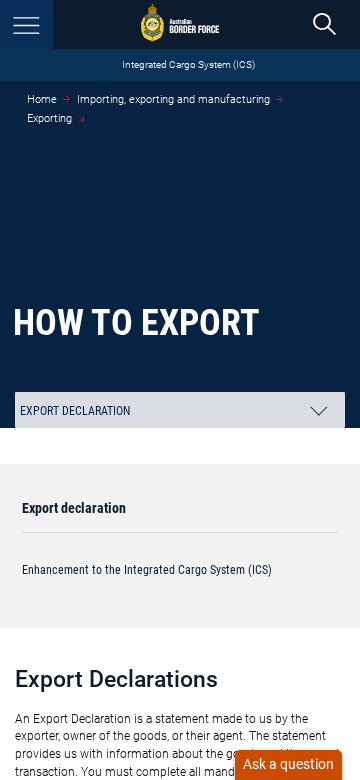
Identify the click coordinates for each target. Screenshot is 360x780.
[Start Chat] (288, 765)
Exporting (49, 118)
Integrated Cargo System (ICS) (188, 64)
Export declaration (74, 508)
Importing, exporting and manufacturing (173, 99)
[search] (324, 24)
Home (42, 99)
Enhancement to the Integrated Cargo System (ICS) (147, 569)
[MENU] (26, 24)
